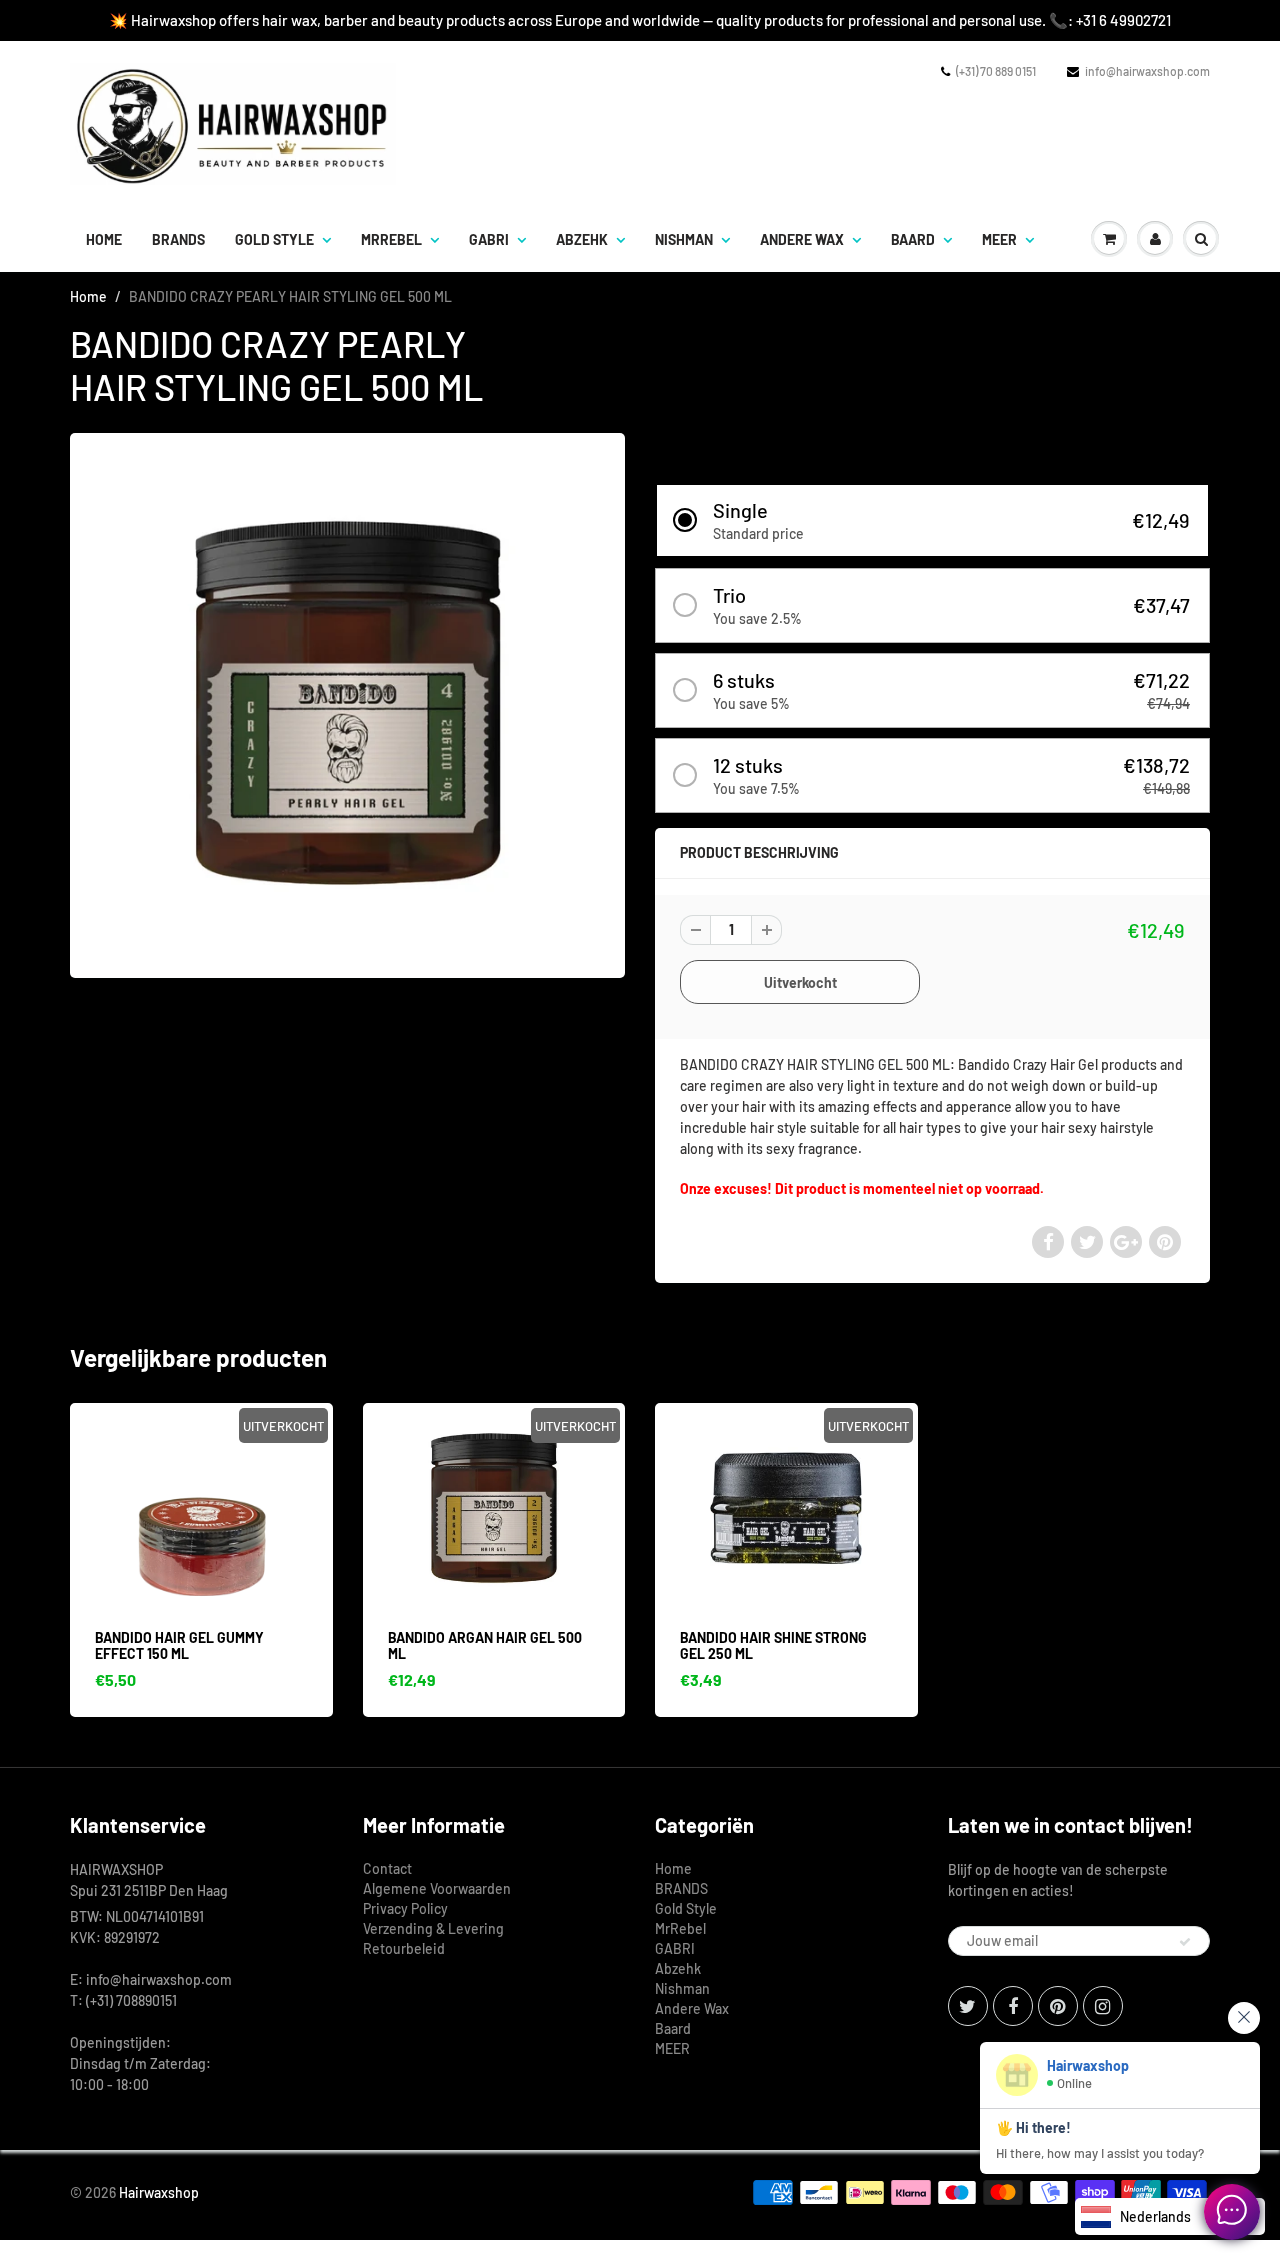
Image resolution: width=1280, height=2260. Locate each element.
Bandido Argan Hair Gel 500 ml (485, 1645)
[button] (932, 520)
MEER (999, 239)
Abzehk (582, 239)
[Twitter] (968, 2006)
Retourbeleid (404, 1948)
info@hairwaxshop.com (1147, 71)
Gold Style (274, 239)
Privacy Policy (405, 1908)
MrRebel (391, 239)
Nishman (684, 239)
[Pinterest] (1058, 2006)
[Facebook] (1013, 2006)
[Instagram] (1103, 2006)
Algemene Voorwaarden (437, 1888)
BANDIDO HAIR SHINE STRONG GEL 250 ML (773, 1645)
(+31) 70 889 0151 (996, 71)
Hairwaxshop (159, 2192)
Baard (913, 239)
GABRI (489, 239)
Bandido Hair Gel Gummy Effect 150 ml (179, 1645)
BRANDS (178, 239)
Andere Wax (802, 239)
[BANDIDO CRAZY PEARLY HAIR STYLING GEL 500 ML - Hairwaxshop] (347, 703)
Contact (387, 1868)
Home (104, 239)
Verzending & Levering (433, 1928)
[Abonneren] (1185, 1942)
